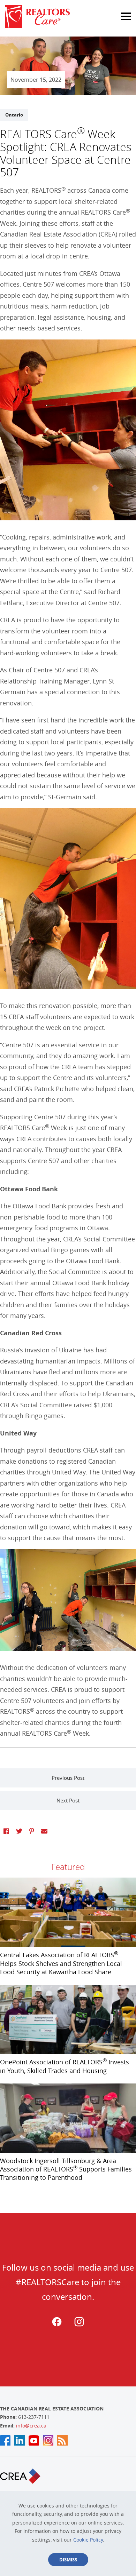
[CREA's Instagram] (48, 2440)
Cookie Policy (88, 2540)
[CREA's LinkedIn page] (20, 2440)
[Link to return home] (68, 17)
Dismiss (68, 2560)
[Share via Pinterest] (32, 1831)
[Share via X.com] (19, 1831)
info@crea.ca (31, 2426)
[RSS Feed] (62, 2440)
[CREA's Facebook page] (5, 2440)
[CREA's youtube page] (34, 2440)
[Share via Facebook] (6, 1831)
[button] (119, 13)
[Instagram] (79, 2325)
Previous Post (68, 1778)
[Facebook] (57, 2325)
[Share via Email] (44, 1831)
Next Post (68, 1800)
